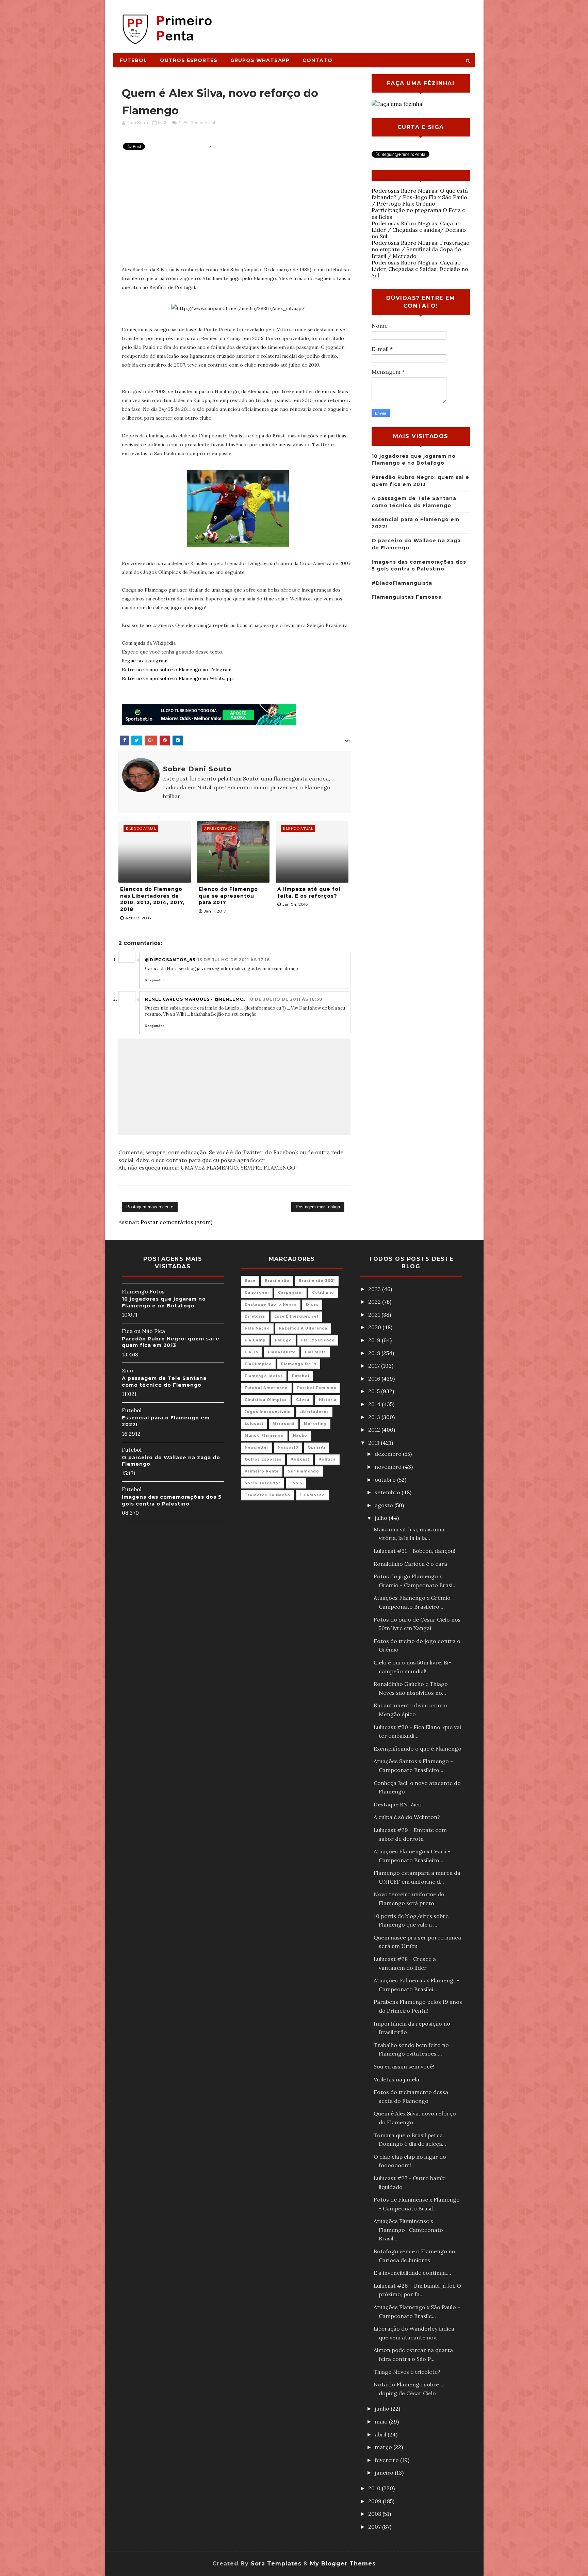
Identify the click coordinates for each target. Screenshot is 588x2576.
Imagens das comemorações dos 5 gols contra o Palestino (172, 1500)
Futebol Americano (266, 1388)
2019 (375, 1340)
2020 (375, 1327)
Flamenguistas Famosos (406, 597)
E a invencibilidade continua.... (412, 2273)
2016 (375, 1379)
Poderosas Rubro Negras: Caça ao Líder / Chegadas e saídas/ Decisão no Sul (419, 230)
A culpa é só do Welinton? (407, 1817)
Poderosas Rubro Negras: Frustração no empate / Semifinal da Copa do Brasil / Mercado (421, 249)
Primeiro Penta (262, 1471)
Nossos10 (288, 1447)
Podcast (300, 1459)
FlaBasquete (282, 1352)
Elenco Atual (202, 123)
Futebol (133, 60)
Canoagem (257, 1293)
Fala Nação (257, 1328)
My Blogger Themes (343, 2564)
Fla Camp (255, 1340)
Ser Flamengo (304, 1471)
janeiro (385, 2473)
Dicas (312, 1305)
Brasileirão (277, 1281)
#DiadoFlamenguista (402, 583)
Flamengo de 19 (299, 1364)
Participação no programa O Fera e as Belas (418, 213)
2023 (375, 1289)
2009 (375, 2501)
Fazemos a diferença (303, 1328)
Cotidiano (323, 1293)
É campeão (312, 1495)
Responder (155, 980)
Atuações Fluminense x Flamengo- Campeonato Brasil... (408, 2230)
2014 (375, 1404)
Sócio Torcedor (263, 1483)
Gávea (303, 1400)
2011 (374, 1443)
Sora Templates (276, 2564)
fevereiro (387, 2460)
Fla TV (252, 1352)
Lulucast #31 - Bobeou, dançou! (414, 1551)
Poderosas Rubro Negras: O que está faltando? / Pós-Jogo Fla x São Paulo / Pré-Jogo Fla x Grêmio (420, 197)
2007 (375, 2527)
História (328, 1400)
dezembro (389, 1454)
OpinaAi (316, 1447)
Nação (300, 1436)
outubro (386, 1480)
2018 (375, 1353)
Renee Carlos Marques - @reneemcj (195, 999)
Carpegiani (290, 1293)
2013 (375, 1417)
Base (250, 1281)
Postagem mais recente (150, 1207)
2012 (375, 1430)
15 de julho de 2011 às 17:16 (234, 960)
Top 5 (296, 1483)
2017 (375, 1366)
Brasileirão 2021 (317, 1281)
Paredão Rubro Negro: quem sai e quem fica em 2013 (171, 1342)
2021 (375, 1315)
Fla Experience (318, 1340)
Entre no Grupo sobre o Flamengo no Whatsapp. (178, 678)
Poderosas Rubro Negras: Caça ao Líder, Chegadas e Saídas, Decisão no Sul (420, 269)
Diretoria (255, 1316)
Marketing (315, 1424)
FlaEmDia (315, 1352)
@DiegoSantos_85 (170, 960)
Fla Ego (283, 1340)
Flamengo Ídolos (264, 1376)
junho (383, 2409)
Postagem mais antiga (318, 1207)
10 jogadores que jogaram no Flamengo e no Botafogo (164, 1302)
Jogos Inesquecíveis (267, 1412)
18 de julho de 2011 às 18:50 (285, 999)
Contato (317, 60)
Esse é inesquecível (296, 1316)
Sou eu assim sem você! (404, 2066)
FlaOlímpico (258, 1364)
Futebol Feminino (317, 1388)
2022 (375, 1302)
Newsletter (257, 1447)
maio (382, 2421)
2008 (375, 2514)
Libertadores (314, 1412)
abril (381, 2434)
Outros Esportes (189, 60)
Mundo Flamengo (264, 1436)
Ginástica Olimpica (266, 1400)
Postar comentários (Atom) (176, 1222)
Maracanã (284, 1424)
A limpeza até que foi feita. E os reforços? (309, 892)
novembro (389, 1467)
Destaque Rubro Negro (271, 1305)
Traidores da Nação (267, 1495)
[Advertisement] (350, 23)
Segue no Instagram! (145, 661)
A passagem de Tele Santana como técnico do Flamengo (164, 1382)
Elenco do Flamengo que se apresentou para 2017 (228, 896)
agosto (385, 1505)
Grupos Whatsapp (260, 60)
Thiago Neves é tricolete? (407, 2372)
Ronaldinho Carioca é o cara (410, 1564)
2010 (375, 2488)
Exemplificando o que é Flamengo (418, 1749)
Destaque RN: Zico (398, 1804)
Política (327, 1459)
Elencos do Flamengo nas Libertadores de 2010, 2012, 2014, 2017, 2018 (152, 899)
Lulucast (254, 1424)
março (384, 2447)
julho (382, 1518)
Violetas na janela (396, 2079)
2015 (375, 1391)
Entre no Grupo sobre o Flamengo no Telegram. (177, 670)
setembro (388, 1492)
